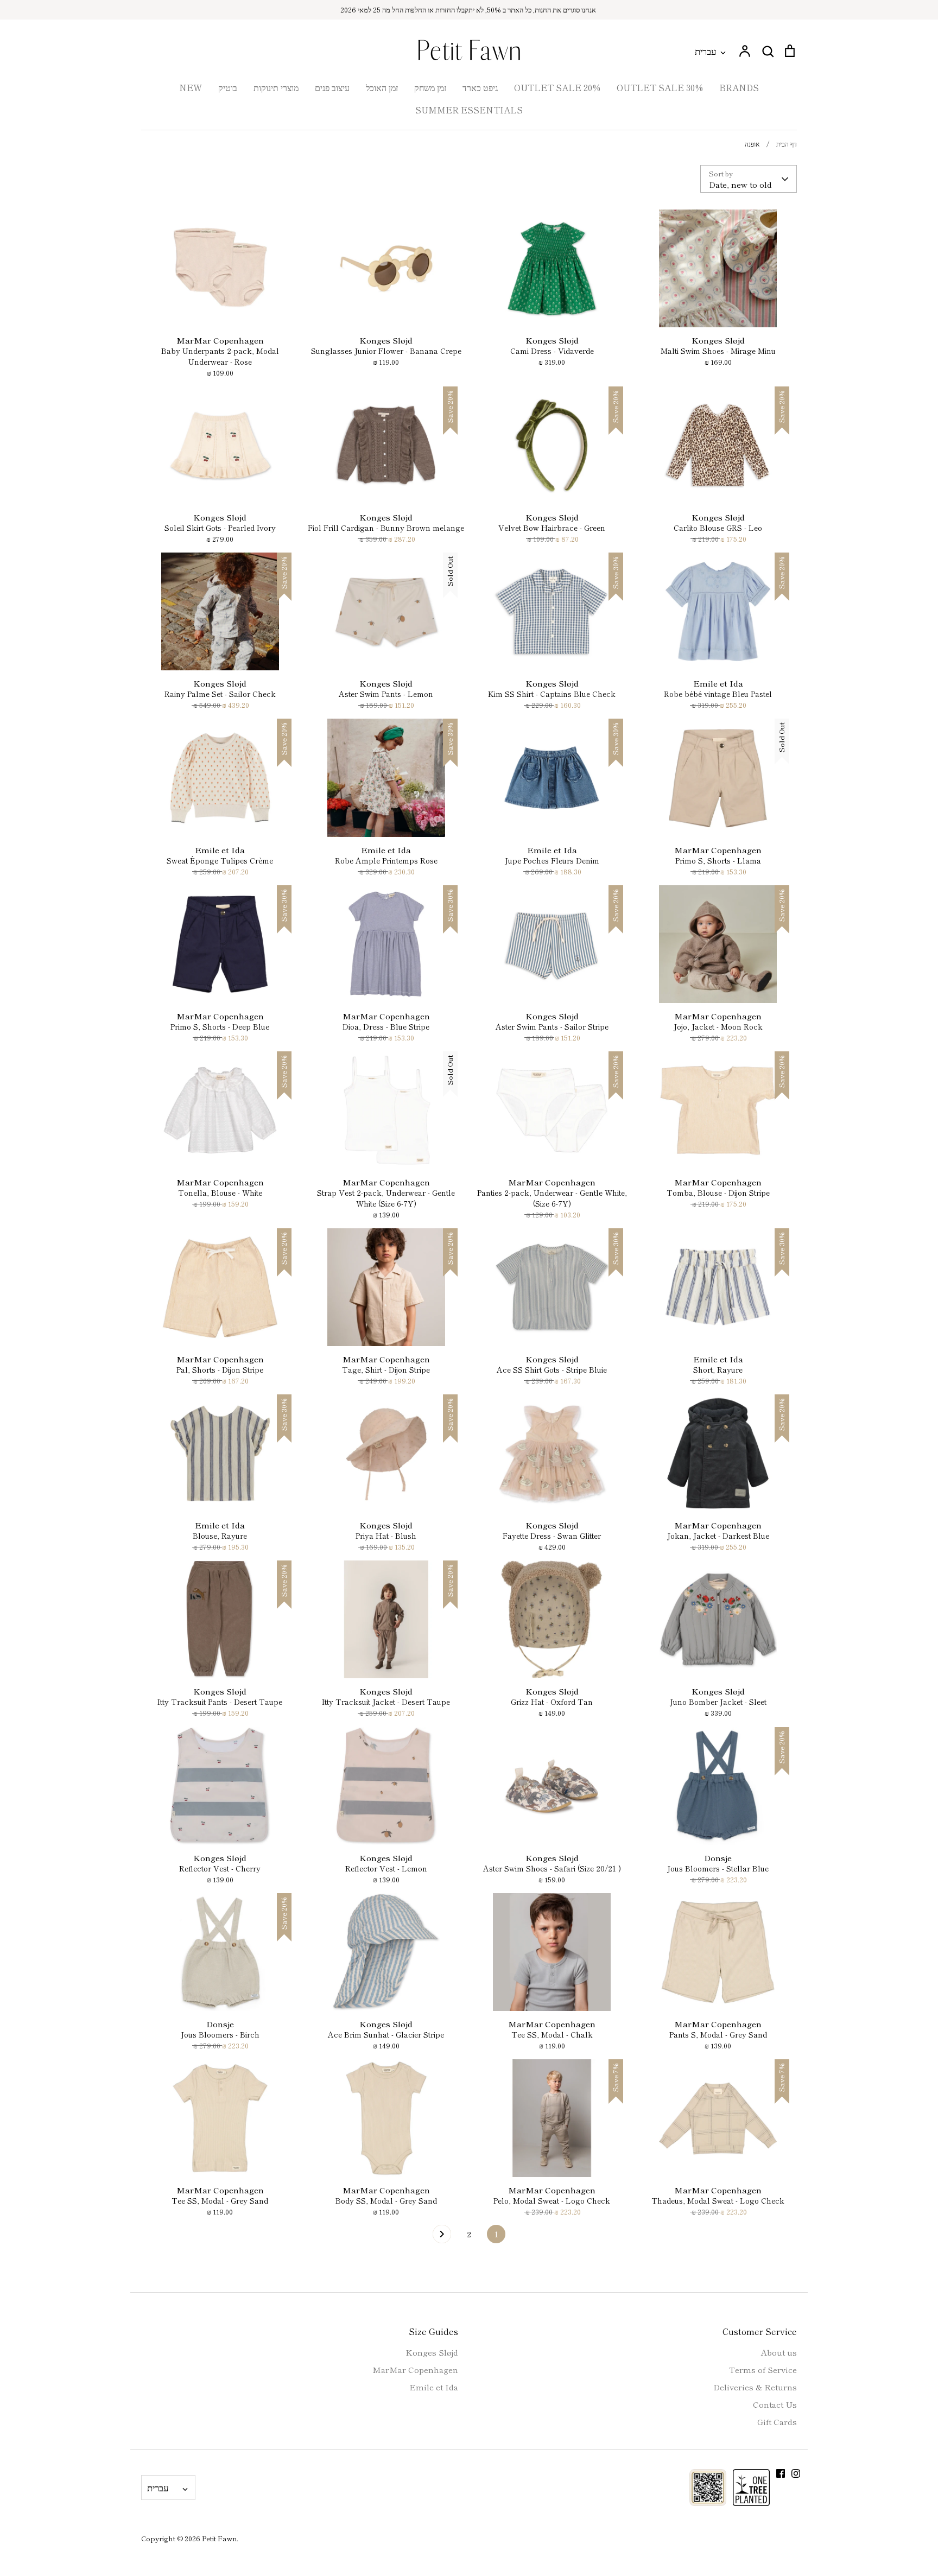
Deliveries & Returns (755, 2387)
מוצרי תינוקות (276, 87)
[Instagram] (796, 2473)
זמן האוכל (382, 87)
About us (779, 2352)
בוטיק (228, 87)
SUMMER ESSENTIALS (469, 110)
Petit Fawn (219, 2538)
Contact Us (775, 2404)
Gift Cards (777, 2422)
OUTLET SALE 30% (660, 87)
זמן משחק (430, 87)
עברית (706, 51)
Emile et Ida (434, 2387)
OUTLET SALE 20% (557, 87)
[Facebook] (781, 2473)
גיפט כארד (480, 87)
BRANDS (739, 87)
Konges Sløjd (432, 2352)
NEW (191, 87)
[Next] (442, 2237)
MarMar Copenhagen (415, 2369)
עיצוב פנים (332, 87)
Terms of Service (763, 2369)
